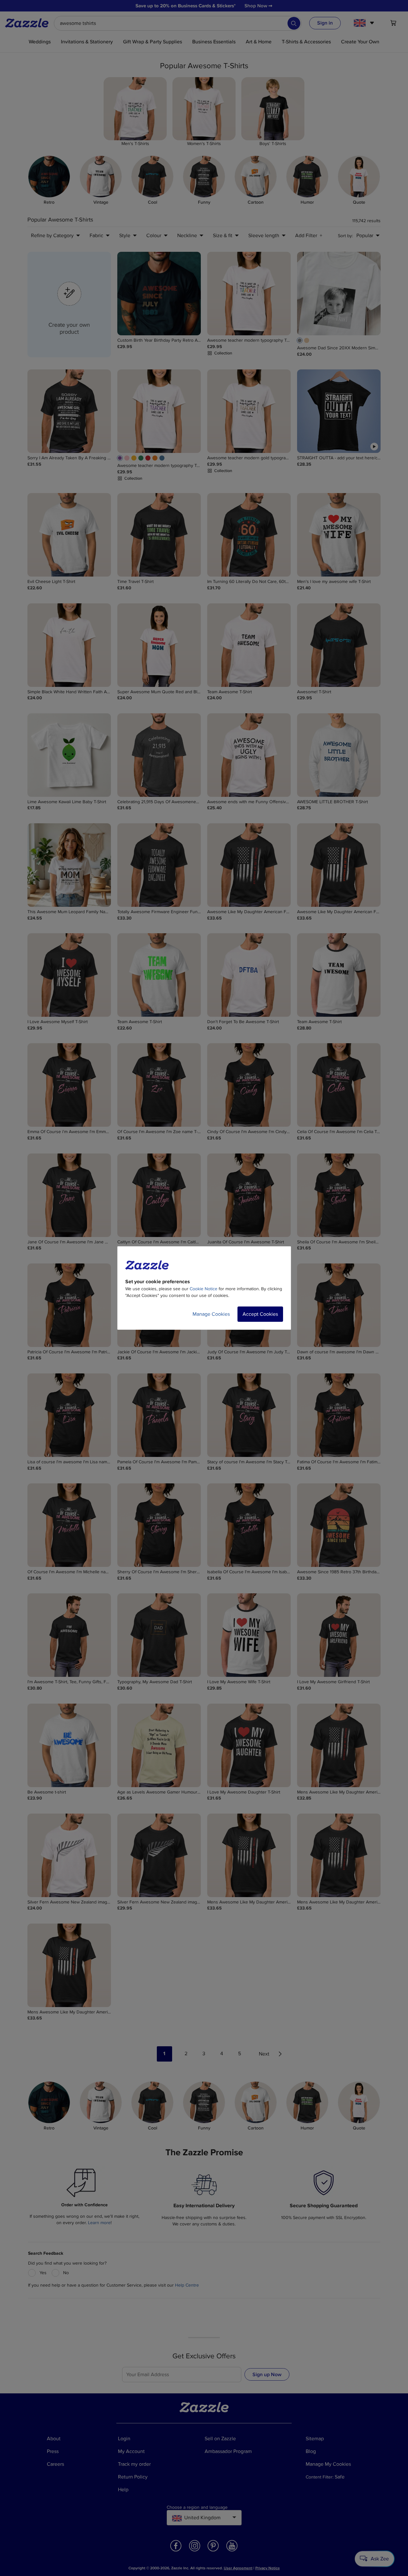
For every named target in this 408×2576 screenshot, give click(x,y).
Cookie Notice (204, 1289)
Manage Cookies (211, 1314)
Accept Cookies (260, 1314)
